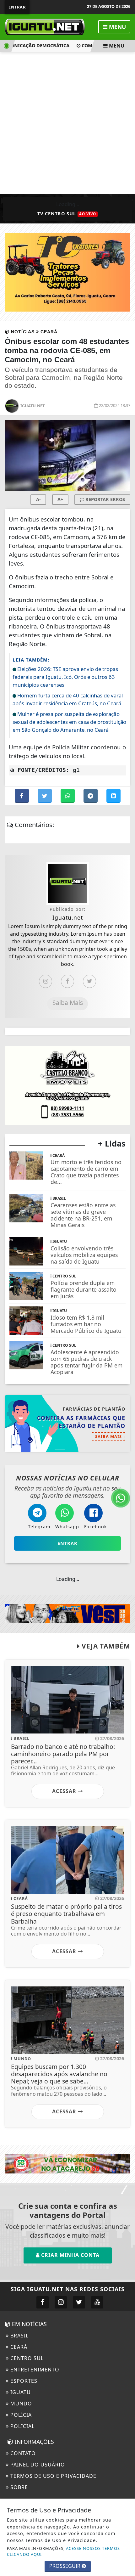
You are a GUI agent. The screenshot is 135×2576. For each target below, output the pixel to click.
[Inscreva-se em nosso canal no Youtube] (97, 2302)
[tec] (67, 272)
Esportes (23, 2381)
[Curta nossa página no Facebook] (43, 2302)
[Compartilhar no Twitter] (45, 796)
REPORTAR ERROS (105, 499)
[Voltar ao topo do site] (125, 1417)
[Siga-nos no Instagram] (61, 2302)
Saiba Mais (68, 1003)
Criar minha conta (70, 2255)
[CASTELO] (67, 1085)
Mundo (20, 2404)
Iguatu (20, 2392)
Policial (22, 2426)
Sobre (18, 2487)
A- (38, 499)
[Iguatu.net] (45, 26)
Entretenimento (34, 2370)
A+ (60, 499)
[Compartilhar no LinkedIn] (113, 796)
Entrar (17, 7)
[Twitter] (89, 981)
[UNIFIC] (67, 1613)
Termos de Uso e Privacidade (53, 2476)
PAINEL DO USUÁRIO (37, 2465)
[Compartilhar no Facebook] (22, 796)
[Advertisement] (67, 123)
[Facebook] (67, 981)
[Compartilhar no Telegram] (91, 796)
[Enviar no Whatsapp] (68, 796)
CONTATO (22, 2453)
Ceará (18, 2347)
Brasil (19, 2336)
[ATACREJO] (67, 2163)
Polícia (20, 2415)
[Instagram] (46, 981)
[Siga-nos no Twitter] (79, 2302)
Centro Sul (26, 2358)
